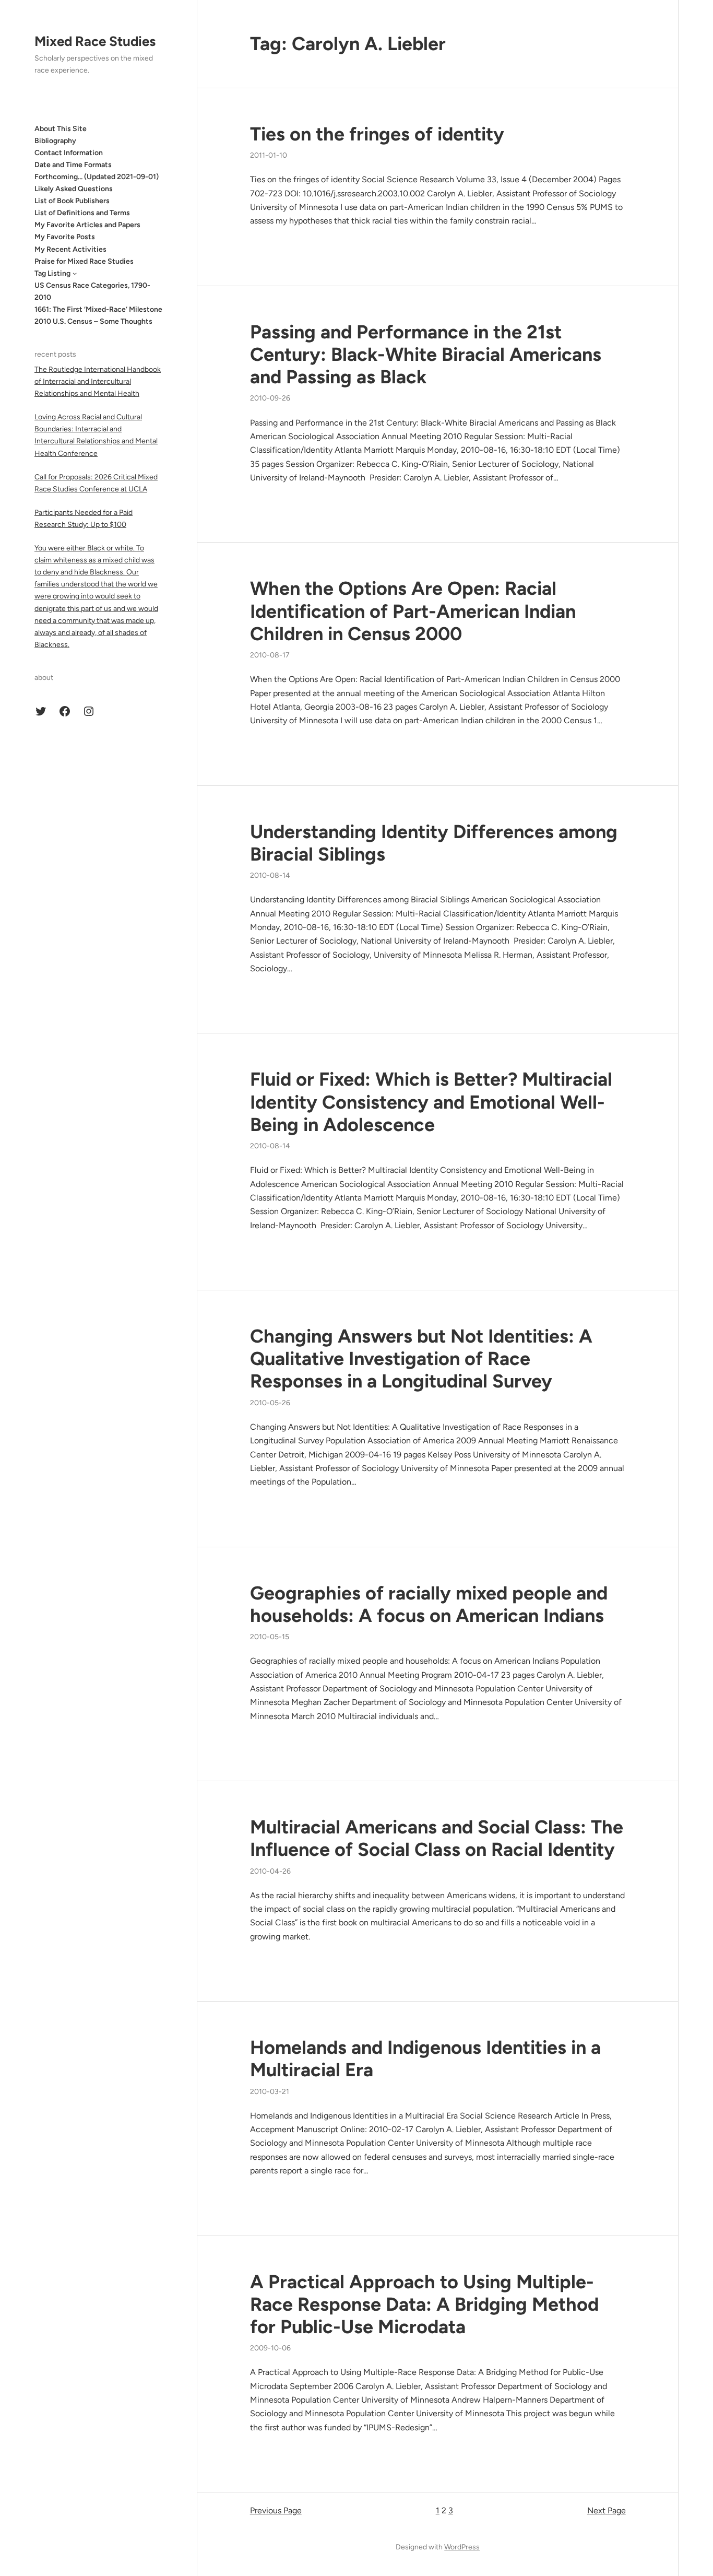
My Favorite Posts (65, 237)
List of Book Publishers (72, 201)
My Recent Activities (70, 249)
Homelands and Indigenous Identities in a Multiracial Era (425, 2059)
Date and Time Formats (73, 164)
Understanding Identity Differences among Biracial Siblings (434, 843)
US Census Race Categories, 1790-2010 (92, 291)
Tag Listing (52, 273)
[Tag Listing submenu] (75, 273)
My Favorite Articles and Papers (87, 225)
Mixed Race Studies (95, 41)
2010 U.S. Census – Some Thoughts (93, 321)
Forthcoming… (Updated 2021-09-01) (97, 177)
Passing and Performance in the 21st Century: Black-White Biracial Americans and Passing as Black (426, 354)
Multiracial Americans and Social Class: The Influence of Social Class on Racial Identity (437, 1838)
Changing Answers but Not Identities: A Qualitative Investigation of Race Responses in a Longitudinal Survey (421, 1358)
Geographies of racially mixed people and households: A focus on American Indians (429, 1604)
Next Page (607, 2510)
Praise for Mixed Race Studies (84, 261)
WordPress (462, 2547)
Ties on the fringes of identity (377, 134)
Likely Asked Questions (74, 189)
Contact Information (69, 152)
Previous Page (276, 2510)
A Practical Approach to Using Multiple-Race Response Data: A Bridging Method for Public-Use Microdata (424, 2304)
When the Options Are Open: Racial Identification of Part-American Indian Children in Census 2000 (413, 611)
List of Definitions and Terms (82, 213)
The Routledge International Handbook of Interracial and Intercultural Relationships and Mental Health (98, 381)
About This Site (61, 128)
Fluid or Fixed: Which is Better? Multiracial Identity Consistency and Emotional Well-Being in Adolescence (431, 1102)
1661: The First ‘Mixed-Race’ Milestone (98, 309)
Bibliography (55, 140)
